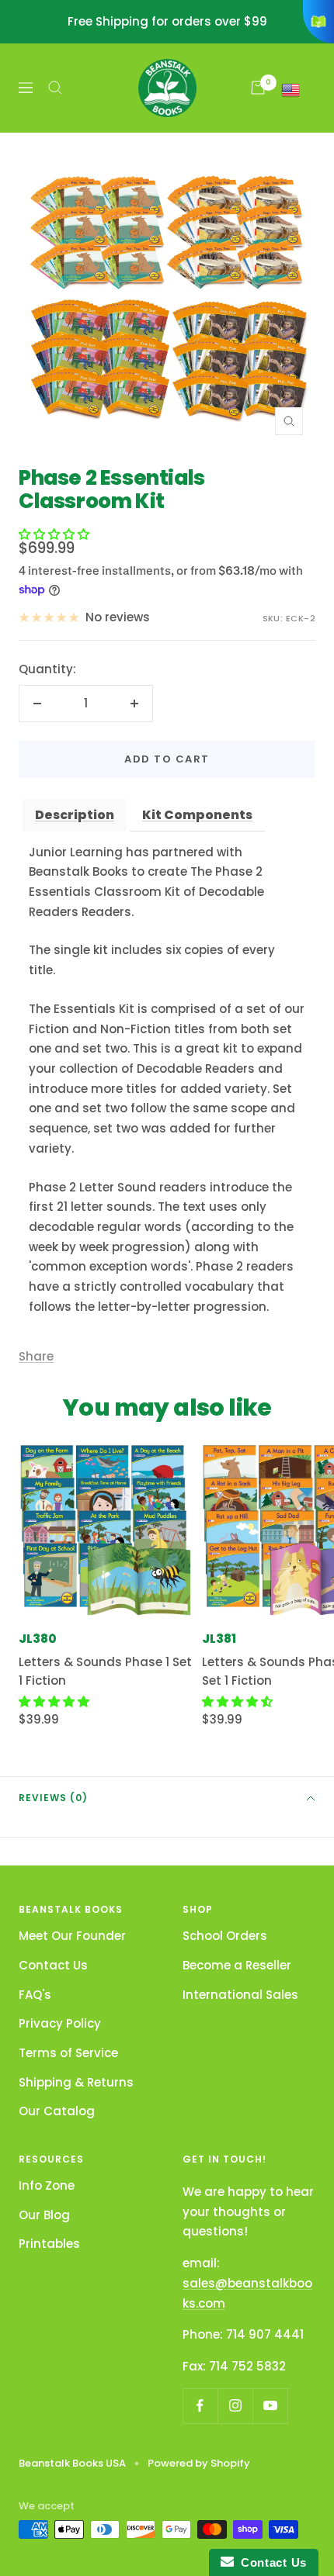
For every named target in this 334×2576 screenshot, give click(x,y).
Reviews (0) (53, 1798)
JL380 (38, 1639)
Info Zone (47, 2185)
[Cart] (258, 88)
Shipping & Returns (76, 2082)
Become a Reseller (237, 1965)
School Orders (225, 1936)
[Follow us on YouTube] (270, 2406)
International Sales (240, 1995)
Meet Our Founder (72, 1936)
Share (36, 1356)
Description (75, 815)
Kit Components (197, 815)
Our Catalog (57, 2111)
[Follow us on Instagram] (235, 2406)
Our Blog (44, 2215)
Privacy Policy (60, 2023)
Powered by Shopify (199, 2463)
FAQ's (35, 1995)
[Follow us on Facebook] (200, 2406)
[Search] (55, 88)
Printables (49, 2244)
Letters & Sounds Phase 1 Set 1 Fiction (105, 1671)
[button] (54, 534)
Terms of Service (68, 2053)
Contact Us (53, 1965)
